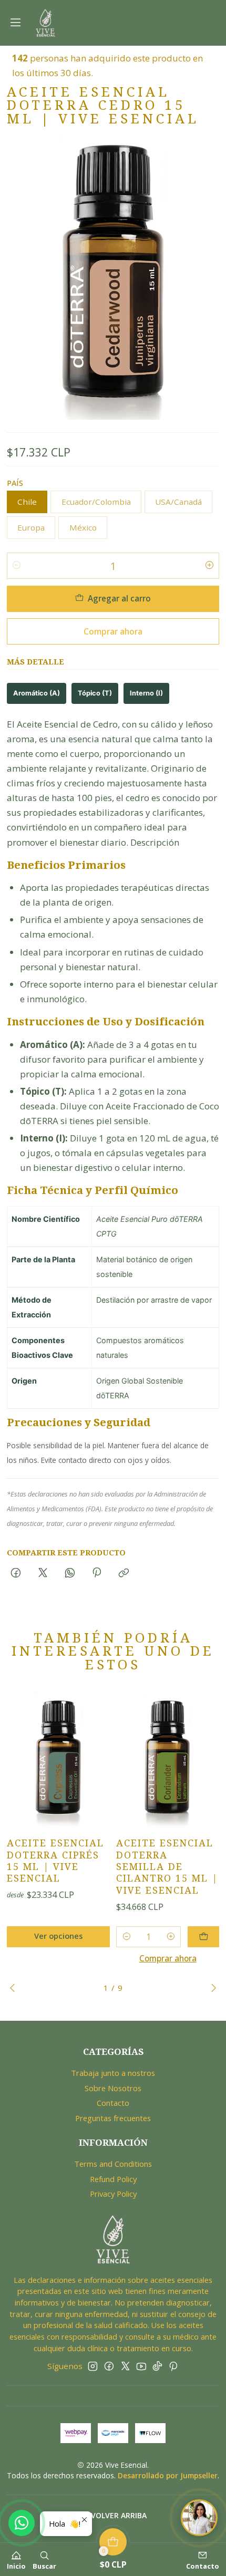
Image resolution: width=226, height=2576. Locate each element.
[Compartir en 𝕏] (43, 1573)
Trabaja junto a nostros (113, 2073)
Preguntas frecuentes (113, 2118)
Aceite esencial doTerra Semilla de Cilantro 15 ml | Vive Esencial (167, 1866)
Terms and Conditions (113, 2164)
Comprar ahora (113, 631)
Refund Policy (113, 2179)
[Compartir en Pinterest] (97, 1573)
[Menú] (16, 23)
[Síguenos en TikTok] (157, 2366)
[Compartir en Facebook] (16, 1573)
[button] (113, 2516)
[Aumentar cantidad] (209, 566)
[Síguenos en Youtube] (141, 2366)
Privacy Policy (113, 2194)
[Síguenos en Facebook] (109, 2366)
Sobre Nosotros (113, 2088)
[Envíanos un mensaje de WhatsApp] (22, 2523)
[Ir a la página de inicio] (45, 23)
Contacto (113, 2103)
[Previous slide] (15, 1988)
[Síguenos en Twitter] (125, 2366)
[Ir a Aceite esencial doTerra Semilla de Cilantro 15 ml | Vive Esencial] (168, 1760)
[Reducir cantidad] (17, 566)
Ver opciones (58, 1936)
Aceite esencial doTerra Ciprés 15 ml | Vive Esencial (55, 1861)
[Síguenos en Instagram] (93, 2366)
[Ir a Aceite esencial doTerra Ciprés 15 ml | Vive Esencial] (58, 1760)
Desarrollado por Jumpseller (168, 2475)
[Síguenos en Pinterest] (173, 2366)
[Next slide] (211, 1988)
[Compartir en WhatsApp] (70, 1573)
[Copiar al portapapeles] (124, 1573)
